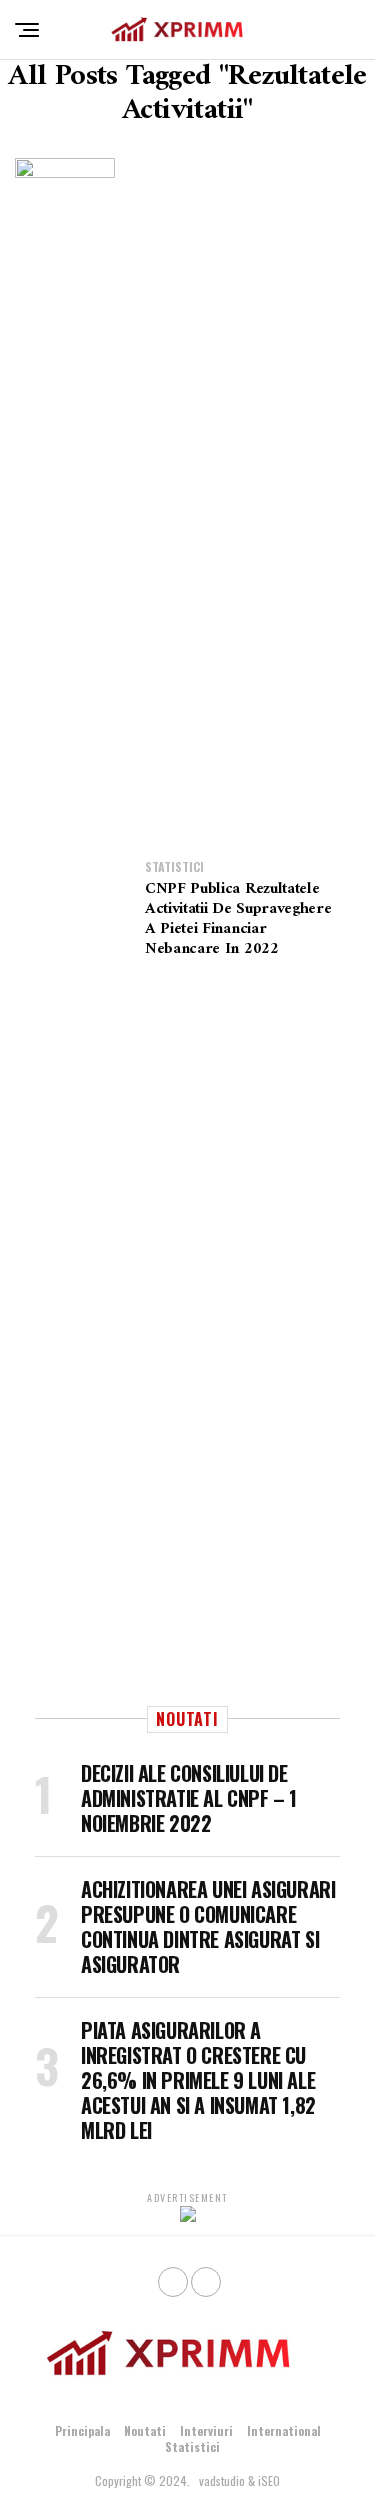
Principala (82, 2430)
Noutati (145, 2430)
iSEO (269, 2480)
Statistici (192, 2446)
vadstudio (222, 2480)
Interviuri (206, 2430)
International (284, 2430)
